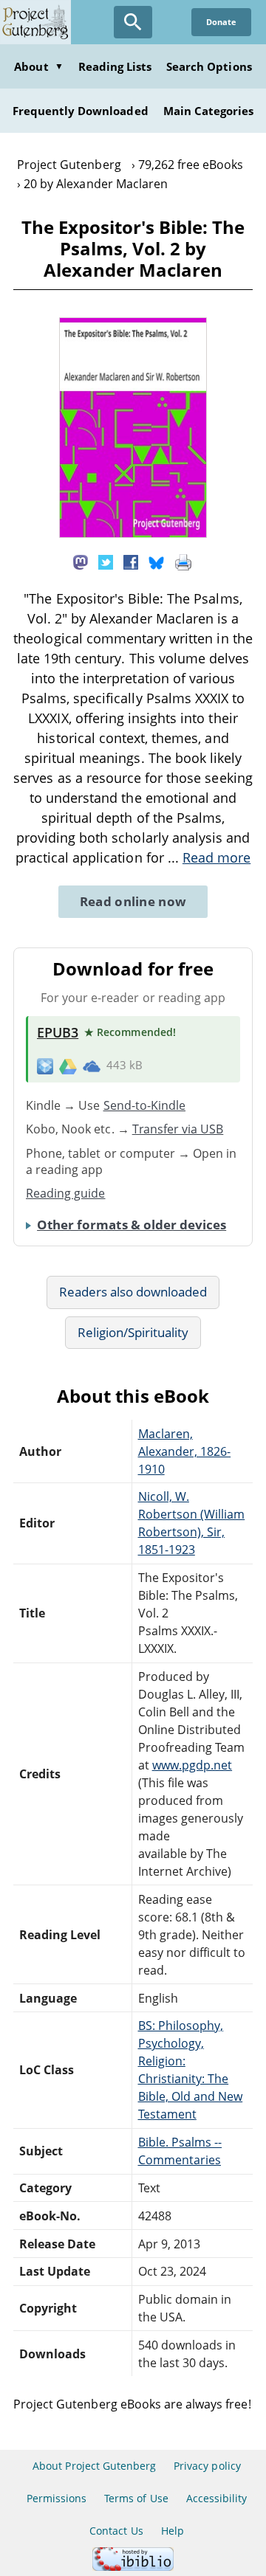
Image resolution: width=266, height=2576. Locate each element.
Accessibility (217, 2498)
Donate (221, 22)
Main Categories (209, 111)
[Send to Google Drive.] (68, 1066)
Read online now (133, 901)
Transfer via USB (178, 1129)
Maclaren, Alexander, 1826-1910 (185, 1451)
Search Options (209, 66)
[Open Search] (133, 22)
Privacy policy (207, 2466)
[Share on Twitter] (106, 561)
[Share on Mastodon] (81, 561)
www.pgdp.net (192, 1765)
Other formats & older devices (132, 1225)
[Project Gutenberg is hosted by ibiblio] (133, 2567)
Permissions (57, 2498)
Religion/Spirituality (133, 1332)
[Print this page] (183, 561)
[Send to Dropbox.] (45, 1066)
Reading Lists (115, 66)
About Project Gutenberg (94, 2466)
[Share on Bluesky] (157, 561)
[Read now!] (133, 533)
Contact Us (116, 2531)
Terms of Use (136, 2498)
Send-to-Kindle (145, 1105)
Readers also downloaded (133, 1292)
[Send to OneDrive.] (92, 1066)
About (38, 66)
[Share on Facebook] (131, 561)
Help (173, 2531)
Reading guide (66, 1193)
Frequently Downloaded (81, 111)
